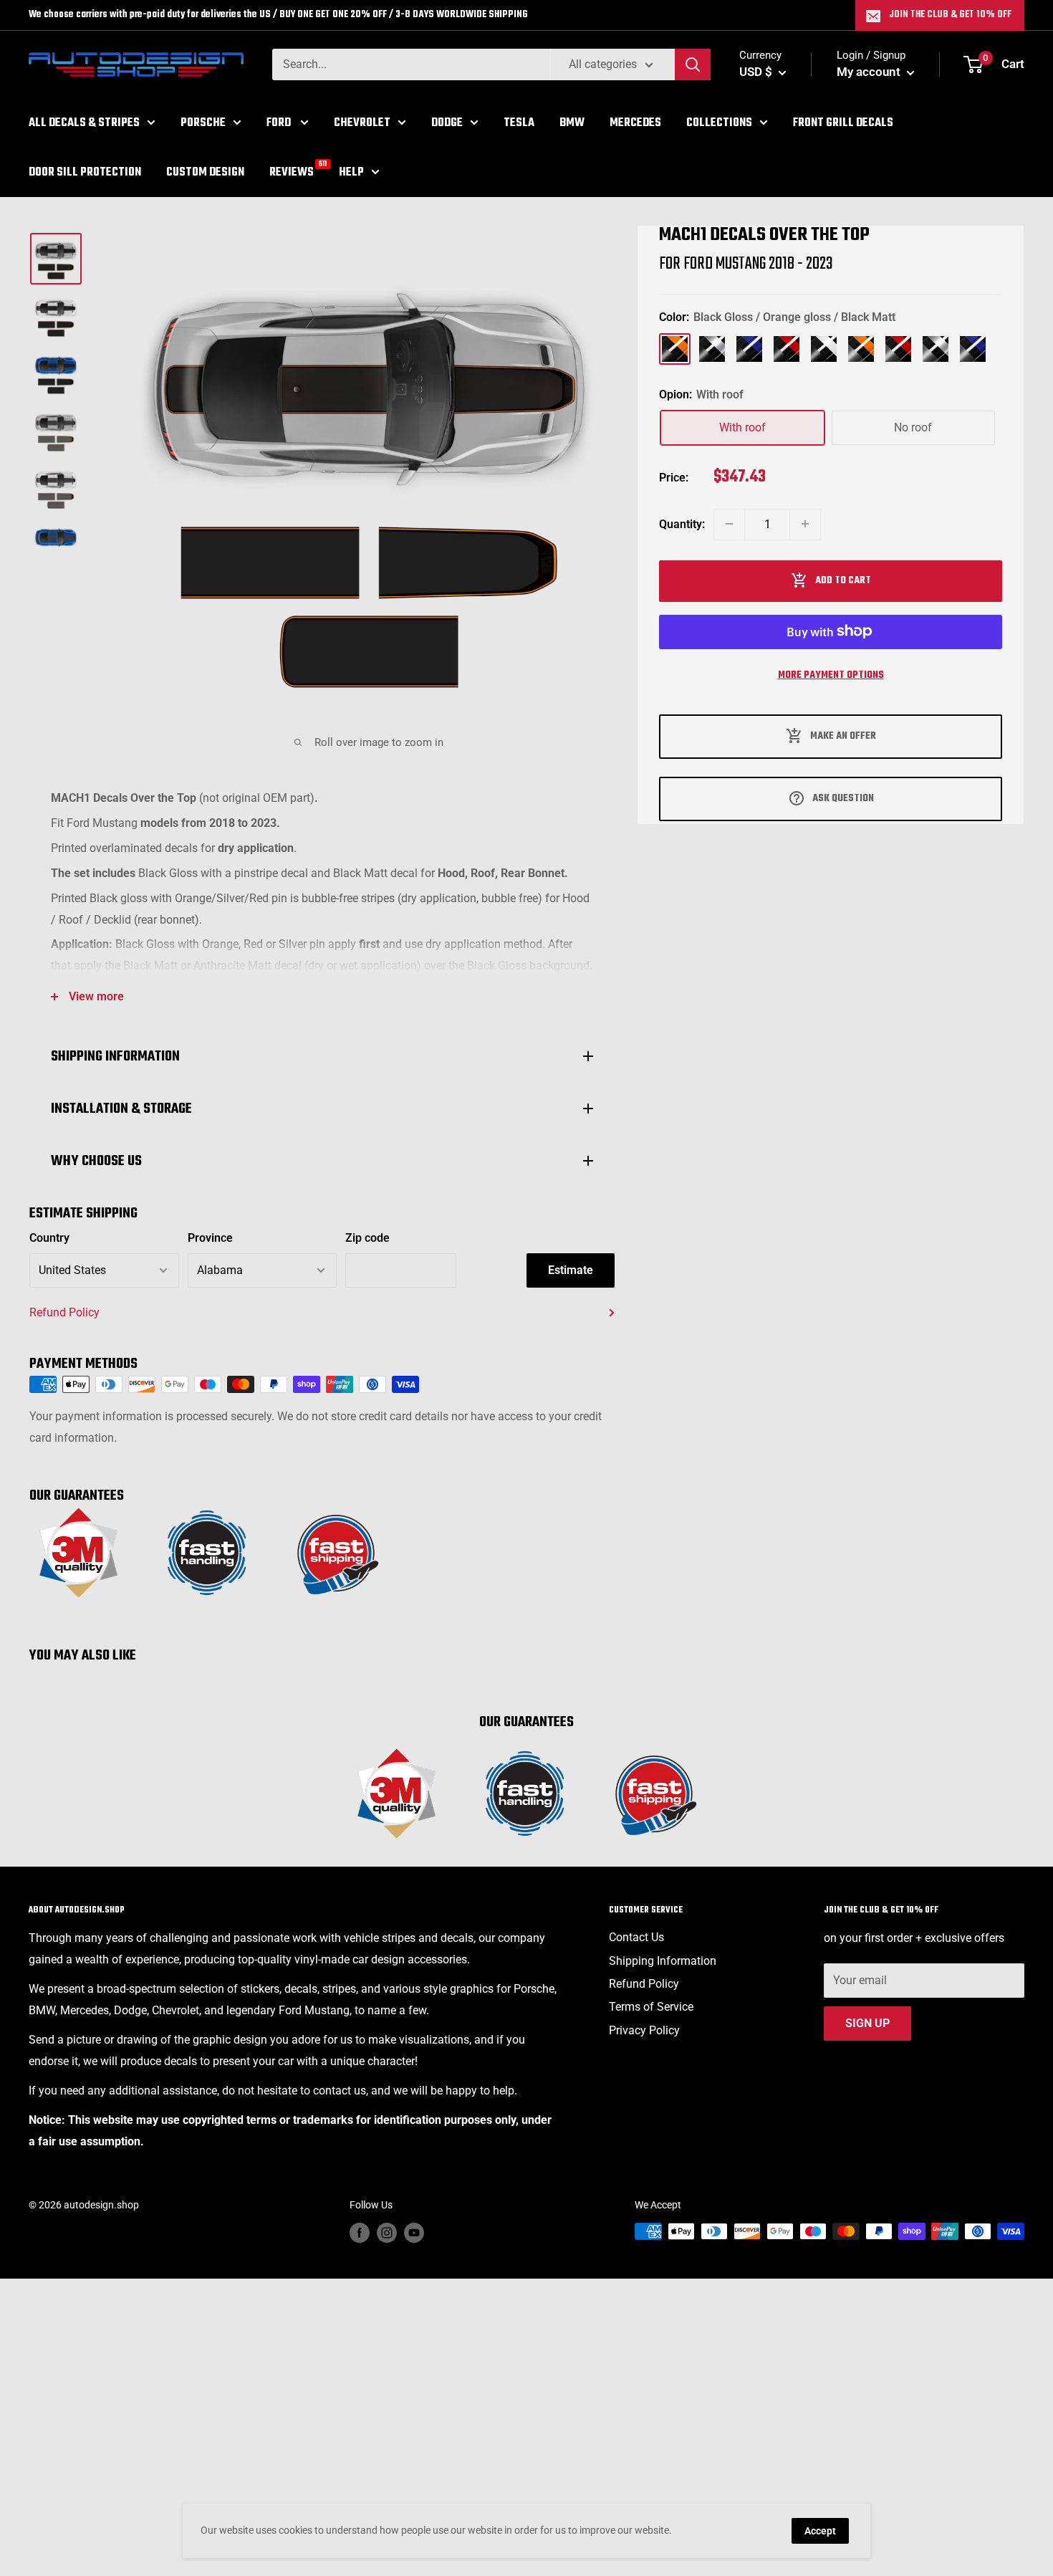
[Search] (693, 64)
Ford (280, 123)
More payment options (831, 675)
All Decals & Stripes (84, 123)
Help (351, 172)
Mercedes (635, 123)
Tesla (519, 123)
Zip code (367, 1238)
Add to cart (843, 580)
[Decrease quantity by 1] (729, 524)
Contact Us (636, 1937)
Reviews (292, 171)
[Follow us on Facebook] (360, 2233)
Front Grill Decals (843, 123)
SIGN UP (867, 2023)
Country (49, 1238)
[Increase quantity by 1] (805, 524)
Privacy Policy (644, 2030)
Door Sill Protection (85, 172)
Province (210, 1238)
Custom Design (205, 172)
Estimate (571, 1270)
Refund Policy (64, 1312)
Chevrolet (362, 123)
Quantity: (682, 523)
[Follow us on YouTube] (414, 2233)
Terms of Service (651, 2007)
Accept (820, 2531)
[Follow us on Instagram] (387, 2233)
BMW (572, 123)
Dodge (447, 123)
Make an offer (843, 736)
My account (870, 72)
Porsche (203, 123)
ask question (843, 798)
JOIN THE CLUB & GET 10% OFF (950, 15)
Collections (719, 123)
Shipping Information (663, 1961)
